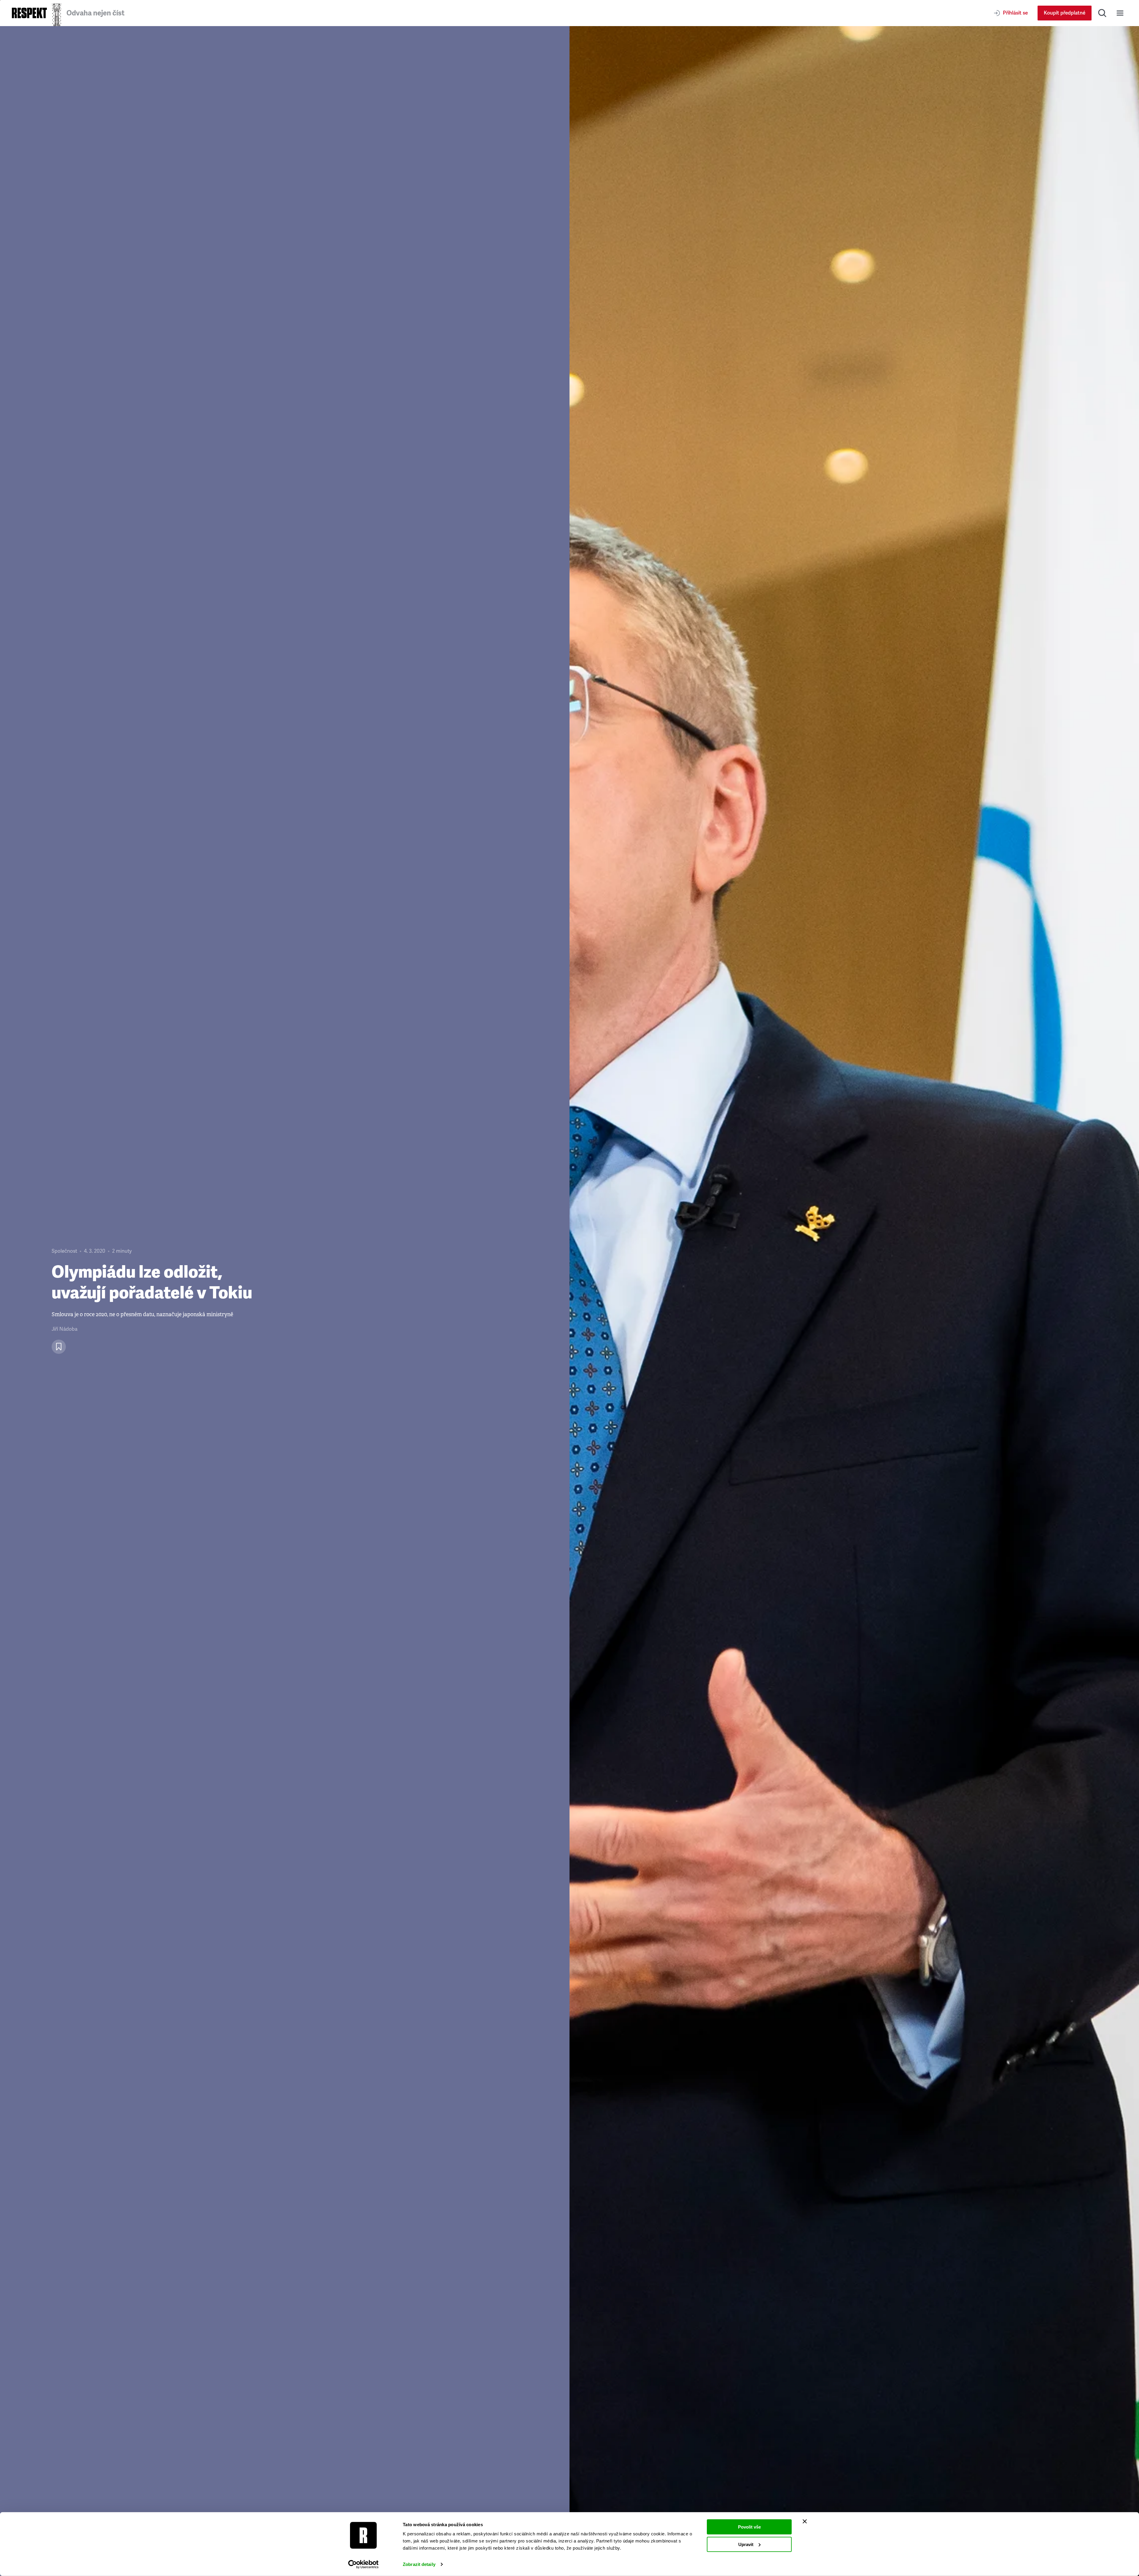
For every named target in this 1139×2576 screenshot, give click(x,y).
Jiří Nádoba (65, 1329)
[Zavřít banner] (805, 2521)
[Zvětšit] (854, 1301)
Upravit (746, 2544)
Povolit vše (749, 2527)
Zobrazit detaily (419, 2564)
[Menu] (1120, 13)
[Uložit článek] (59, 1347)
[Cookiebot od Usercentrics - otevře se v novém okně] (364, 2564)
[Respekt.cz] (29, 13)
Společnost (64, 1251)
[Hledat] (1102, 13)
